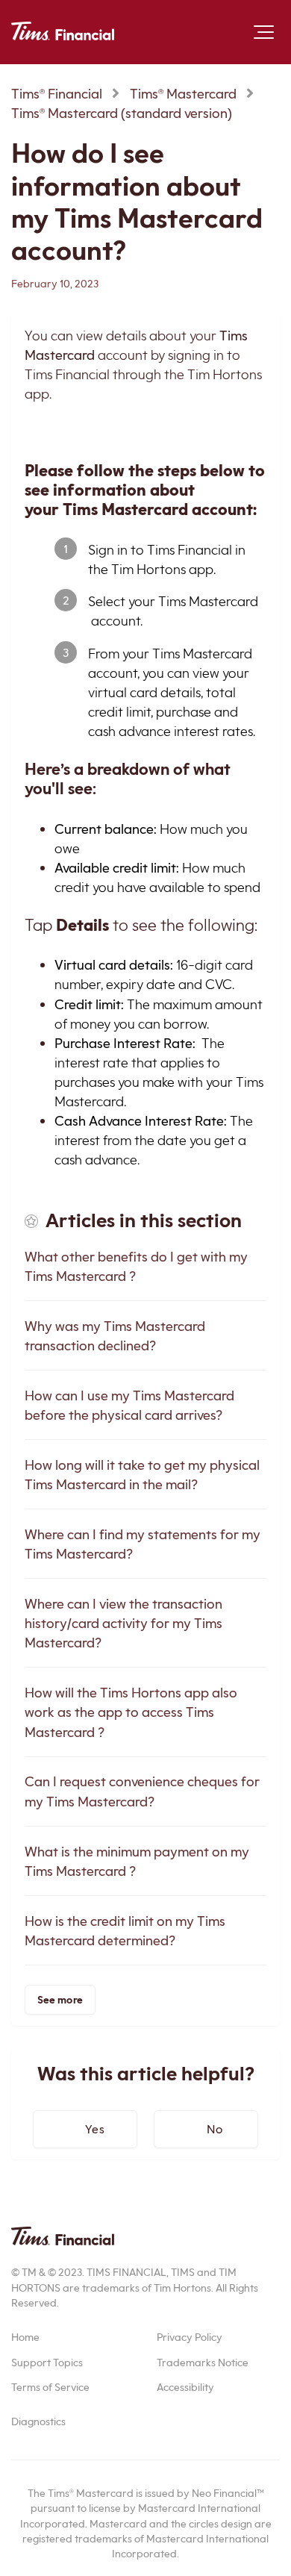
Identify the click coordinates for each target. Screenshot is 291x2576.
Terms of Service (50, 2387)
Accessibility (185, 2387)
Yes (94, 2129)
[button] (264, 32)
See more (60, 2000)
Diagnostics (38, 2421)
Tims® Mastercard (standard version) (122, 113)
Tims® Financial (57, 93)
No (215, 2129)
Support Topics (47, 2363)
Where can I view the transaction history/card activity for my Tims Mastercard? (123, 1623)
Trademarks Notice (203, 2363)
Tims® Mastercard (183, 93)
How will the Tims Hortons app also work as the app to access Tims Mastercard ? (131, 1712)
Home (25, 2337)
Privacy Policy (190, 2337)
